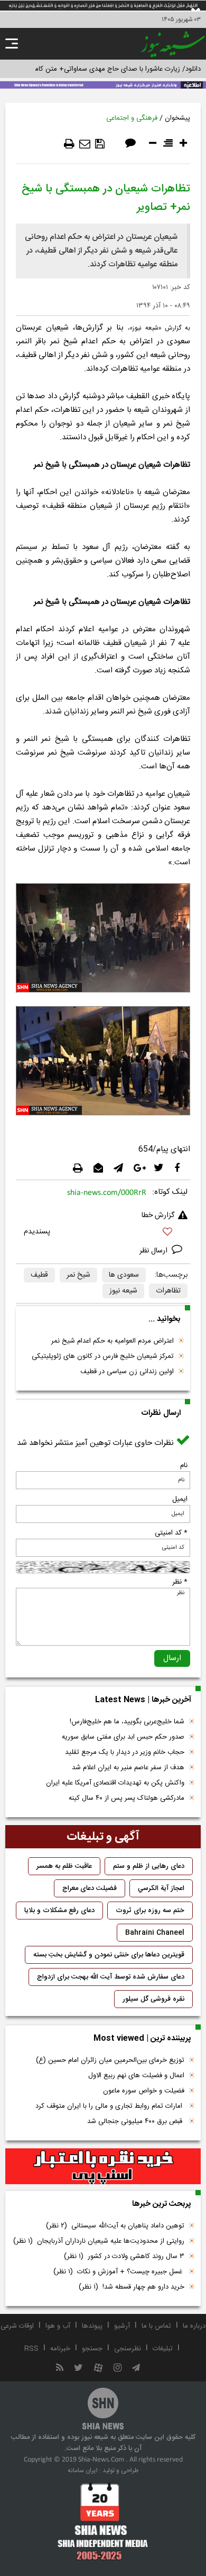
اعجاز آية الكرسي (161, 1888)
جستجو (92, 2349)
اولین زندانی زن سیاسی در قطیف (127, 1372)
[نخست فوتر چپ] (103, 2521)
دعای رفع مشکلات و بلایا (59, 1911)
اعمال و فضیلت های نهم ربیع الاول (136, 2076)
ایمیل (180, 1499)
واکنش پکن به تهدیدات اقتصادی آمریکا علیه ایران (115, 1783)
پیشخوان (177, 118)
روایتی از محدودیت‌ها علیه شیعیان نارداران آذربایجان (99, 2241)
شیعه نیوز (123, 1291)
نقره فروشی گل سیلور (153, 1999)
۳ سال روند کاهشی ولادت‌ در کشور (124, 2256)
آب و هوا (58, 2326)
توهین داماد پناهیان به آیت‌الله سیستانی (115, 2226)
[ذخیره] (100, 144)
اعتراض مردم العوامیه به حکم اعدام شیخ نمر (113, 1341)
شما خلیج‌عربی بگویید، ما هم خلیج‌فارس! (127, 1722)
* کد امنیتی (171, 1533)
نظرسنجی (128, 2349)
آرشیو (122, 2326)
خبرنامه (60, 2349)
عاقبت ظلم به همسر (64, 1866)
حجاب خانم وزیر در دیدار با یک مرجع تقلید (125, 1752)
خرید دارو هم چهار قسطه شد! (132, 2287)
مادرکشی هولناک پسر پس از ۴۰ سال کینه (127, 1798)
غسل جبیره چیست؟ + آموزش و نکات (119, 2272)
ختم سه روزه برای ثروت (150, 1911)
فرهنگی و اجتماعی (132, 118)
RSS (31, 2349)
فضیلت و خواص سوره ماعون (144, 2091)
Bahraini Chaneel (155, 1933)
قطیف (39, 1275)
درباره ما (194, 2326)
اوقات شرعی (17, 2326)
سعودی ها (124, 1275)
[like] (103, 1233)
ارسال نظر (154, 1251)
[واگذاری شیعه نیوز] (103, 84)
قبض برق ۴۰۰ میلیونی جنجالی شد (136, 2121)
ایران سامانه (83, 2471)
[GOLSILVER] (103, 2166)
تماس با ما (156, 2326)
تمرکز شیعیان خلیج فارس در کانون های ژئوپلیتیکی (103, 1356)
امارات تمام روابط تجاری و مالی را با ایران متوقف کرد (110, 2106)
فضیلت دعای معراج (90, 1888)
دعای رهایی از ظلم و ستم (149, 1866)
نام (184, 1465)
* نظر (180, 1582)
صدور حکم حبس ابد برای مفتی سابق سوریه (123, 1737)
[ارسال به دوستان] (85, 144)
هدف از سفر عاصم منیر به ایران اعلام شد (128, 1768)
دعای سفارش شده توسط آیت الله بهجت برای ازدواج (111, 1977)
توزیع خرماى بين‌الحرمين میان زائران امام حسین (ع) (110, 2060)
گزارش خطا (158, 1215)
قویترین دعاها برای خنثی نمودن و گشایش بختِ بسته (109, 1955)
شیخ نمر (78, 1275)
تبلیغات (163, 2349)
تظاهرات (168, 1291)
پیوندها (92, 2326)
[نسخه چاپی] (69, 144)
